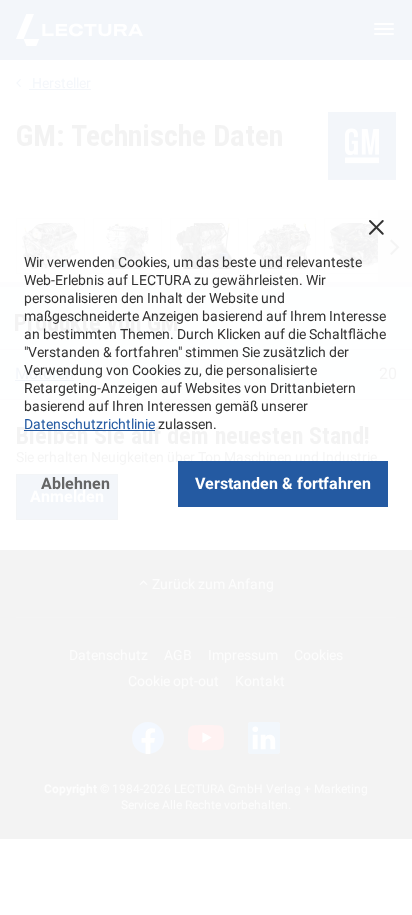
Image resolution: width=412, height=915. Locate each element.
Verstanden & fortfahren (283, 483)
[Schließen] (376, 227)
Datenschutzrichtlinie (89, 424)
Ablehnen (75, 483)
